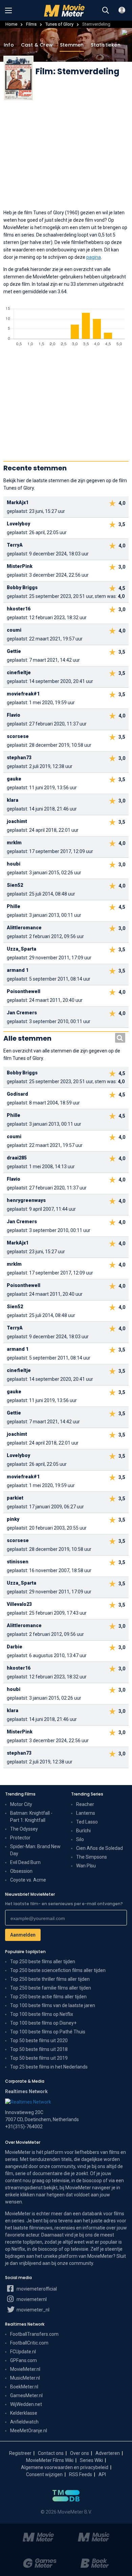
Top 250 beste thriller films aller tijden (50, 1979)
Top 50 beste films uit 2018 (39, 2049)
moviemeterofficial (36, 2289)
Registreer (20, 2453)
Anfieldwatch (24, 2422)
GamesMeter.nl (26, 2395)
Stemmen (72, 45)
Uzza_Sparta (21, 949)
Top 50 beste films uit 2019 (39, 2058)
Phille (14, 906)
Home (11, 24)
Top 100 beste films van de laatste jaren (53, 2005)
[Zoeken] (106, 10)
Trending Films (20, 1794)
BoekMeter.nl (24, 2387)
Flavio (14, 715)
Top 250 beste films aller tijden (43, 1962)
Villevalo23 (19, 1604)
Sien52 (15, 885)
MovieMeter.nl (25, 2369)
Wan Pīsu (86, 1866)
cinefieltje (19, 673)
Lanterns (86, 1813)
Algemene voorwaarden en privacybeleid (65, 2467)
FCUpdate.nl (23, 2352)
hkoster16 (19, 609)
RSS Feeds (81, 2474)
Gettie (14, 651)
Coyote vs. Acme (28, 1880)
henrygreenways (26, 1200)
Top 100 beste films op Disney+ (43, 2023)
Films (31, 24)
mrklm (14, 843)
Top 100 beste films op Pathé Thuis (48, 2032)
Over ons (80, 2453)
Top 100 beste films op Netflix (42, 2014)
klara (13, 800)
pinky (13, 1519)
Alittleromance (24, 928)
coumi (14, 630)
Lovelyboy (18, 524)
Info (9, 45)
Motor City (21, 1804)
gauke (14, 779)
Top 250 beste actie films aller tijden (48, 1997)
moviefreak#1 (23, 694)
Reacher (85, 1804)
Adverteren (108, 2453)
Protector (20, 1838)
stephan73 (19, 758)
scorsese (18, 736)
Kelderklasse (24, 2413)
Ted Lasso (87, 1822)
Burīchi (83, 1831)
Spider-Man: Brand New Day (35, 1850)
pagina (94, 257)
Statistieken (105, 45)
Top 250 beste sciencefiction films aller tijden (58, 1970)
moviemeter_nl (32, 2310)
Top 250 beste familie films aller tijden (51, 1988)
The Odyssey (24, 1829)
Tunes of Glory (59, 24)
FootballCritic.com (29, 2343)
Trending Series (87, 1794)
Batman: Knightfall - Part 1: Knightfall (31, 1817)
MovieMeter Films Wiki (50, 2460)
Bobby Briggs (22, 587)
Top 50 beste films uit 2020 (39, 2040)
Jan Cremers (22, 1013)
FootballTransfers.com (34, 2334)
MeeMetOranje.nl (29, 2431)
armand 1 (18, 970)
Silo (80, 1839)
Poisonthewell (24, 991)
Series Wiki (91, 2460)
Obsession (21, 1871)
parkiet (15, 1498)
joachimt (17, 821)
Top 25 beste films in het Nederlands (49, 2067)
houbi (14, 864)
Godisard (17, 1094)
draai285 (17, 1158)
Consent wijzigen (44, 2474)
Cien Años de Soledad (100, 1848)
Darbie (15, 1647)
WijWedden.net (26, 2404)
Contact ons (51, 2453)
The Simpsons (92, 1857)
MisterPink (20, 566)
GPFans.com (24, 2360)
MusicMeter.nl (25, 2378)
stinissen (18, 1562)
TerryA (15, 545)
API (102, 2474)
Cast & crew (37, 45)
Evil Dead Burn (25, 1862)
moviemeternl (31, 2299)
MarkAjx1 (18, 502)
